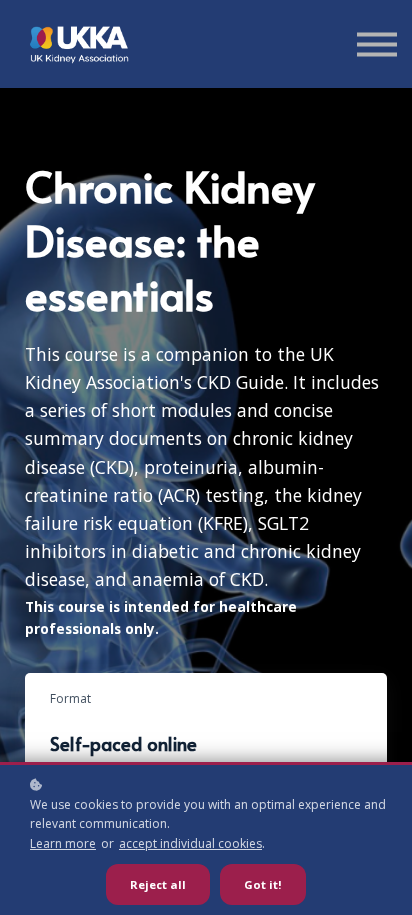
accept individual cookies (190, 843)
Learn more (63, 843)
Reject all (158, 884)
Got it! (263, 884)
